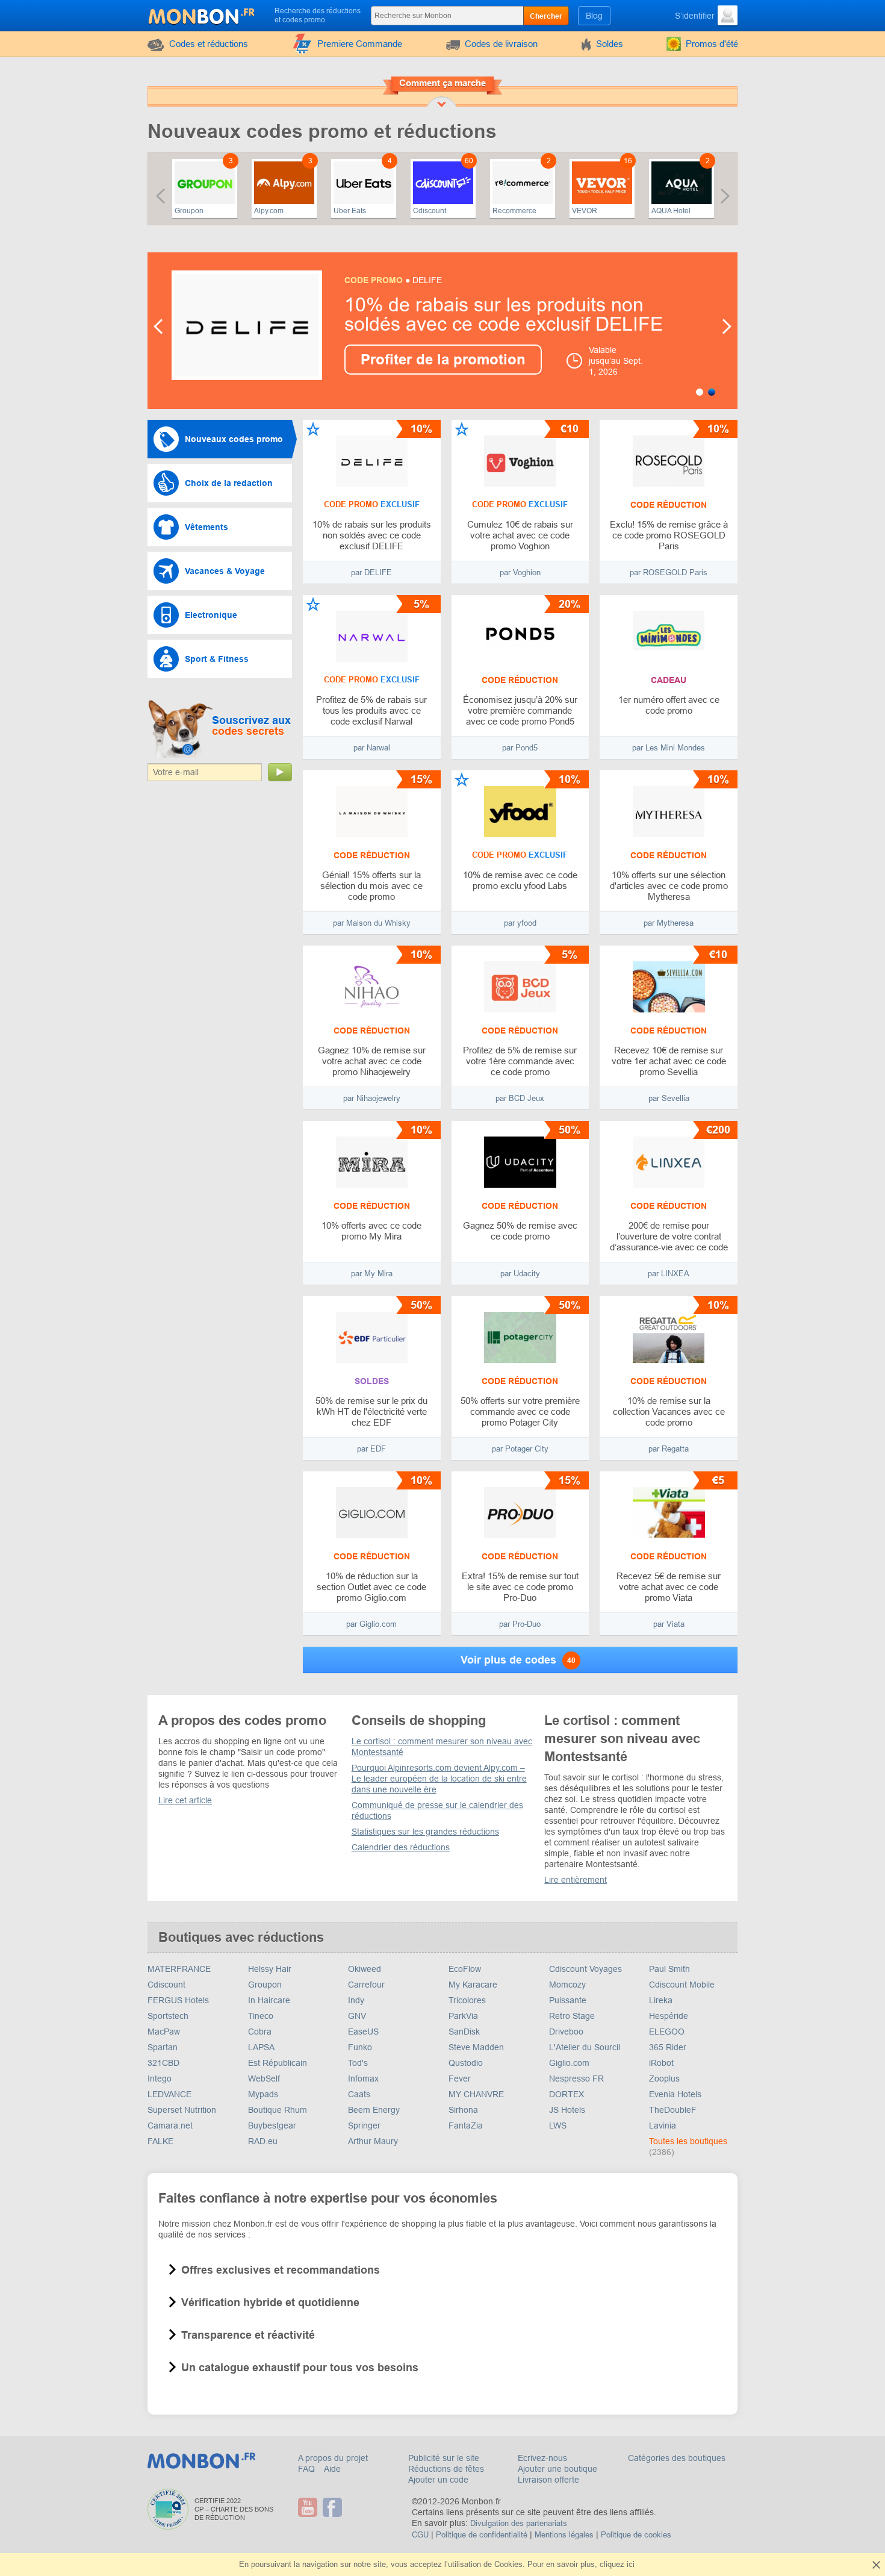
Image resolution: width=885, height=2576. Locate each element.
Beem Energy (374, 2110)
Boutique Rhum (278, 2110)
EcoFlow (465, 1969)
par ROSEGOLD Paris (669, 572)
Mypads (263, 2094)
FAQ (308, 2469)
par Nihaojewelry (372, 1098)
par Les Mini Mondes (669, 748)
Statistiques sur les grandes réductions (425, 1832)
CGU (420, 2535)
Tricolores (467, 2000)
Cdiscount (430, 211)
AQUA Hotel (671, 211)
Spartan (163, 2047)
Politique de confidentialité (482, 2535)
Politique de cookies (636, 2535)
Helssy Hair (270, 1969)
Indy (356, 2000)
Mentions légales (564, 2535)
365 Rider (668, 2047)
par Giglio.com (371, 1624)
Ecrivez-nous (542, 2458)
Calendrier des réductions (401, 1847)
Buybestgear (272, 2125)
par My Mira (372, 1274)
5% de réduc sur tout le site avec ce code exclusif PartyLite (498, 314)
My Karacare (473, 1985)
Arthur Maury (373, 2141)
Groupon (189, 211)
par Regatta (669, 1449)
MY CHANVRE (476, 2094)
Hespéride (669, 2016)
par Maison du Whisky (372, 923)
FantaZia (466, 2125)
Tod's (358, 2063)
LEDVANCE (169, 2094)
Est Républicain (278, 2063)
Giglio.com (569, 2063)
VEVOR (585, 211)
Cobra (260, 2032)
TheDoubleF (673, 2110)
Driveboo (566, 2032)
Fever (460, 2079)
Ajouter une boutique (557, 2469)
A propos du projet (333, 2458)
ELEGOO (667, 2032)
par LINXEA (669, 1274)
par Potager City (520, 1449)
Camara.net (170, 2125)
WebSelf (264, 2079)
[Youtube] (309, 2507)
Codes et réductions (209, 44)
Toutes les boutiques (688, 2141)
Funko (360, 2047)
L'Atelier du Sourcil (585, 2047)
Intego (160, 2079)
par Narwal (372, 748)
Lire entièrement (576, 1880)
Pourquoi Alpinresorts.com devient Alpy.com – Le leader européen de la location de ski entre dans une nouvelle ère (439, 1779)
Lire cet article (185, 1800)
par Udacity (520, 1274)
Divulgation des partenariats (519, 2523)
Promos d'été (712, 44)
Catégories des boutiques (677, 2458)
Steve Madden (476, 2047)
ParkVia (463, 2016)
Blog (594, 16)
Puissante (568, 2000)
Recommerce (514, 211)
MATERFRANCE (179, 1969)
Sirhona (463, 2110)
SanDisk (464, 2032)
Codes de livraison (501, 44)
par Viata (669, 1624)
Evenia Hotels (675, 2094)
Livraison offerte (548, 2480)
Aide (332, 2469)
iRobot (661, 2063)
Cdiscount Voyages (585, 1969)
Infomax (363, 2079)
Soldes (610, 44)
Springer (364, 2125)
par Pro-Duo (520, 1624)
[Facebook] (334, 2507)
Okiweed (365, 1969)
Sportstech (168, 2016)
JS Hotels (567, 2110)
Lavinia (663, 2125)
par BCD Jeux (520, 1098)
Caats (359, 2094)
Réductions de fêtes (446, 2469)
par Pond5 (520, 748)
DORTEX (567, 2094)
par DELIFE (371, 572)
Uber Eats (350, 211)
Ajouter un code (438, 2480)
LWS (558, 2125)
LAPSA (261, 2047)
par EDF (371, 1449)
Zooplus (664, 2079)
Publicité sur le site (444, 2458)
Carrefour (366, 1985)
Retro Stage (572, 2016)
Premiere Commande (360, 44)
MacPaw (164, 2032)
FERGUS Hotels (178, 2000)
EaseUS (363, 2032)
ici (631, 2564)
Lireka (661, 2000)
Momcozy (567, 1985)
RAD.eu (263, 2141)
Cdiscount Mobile (682, 1985)
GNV (357, 2016)
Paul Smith (669, 1969)
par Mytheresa (669, 923)
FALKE (160, 2141)
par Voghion (520, 572)
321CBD (163, 2063)
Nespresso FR (576, 2079)
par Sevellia (669, 1098)
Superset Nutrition (182, 2110)
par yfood (520, 923)
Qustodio (466, 2063)
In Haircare (269, 2000)
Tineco (261, 2016)
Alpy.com (269, 211)
